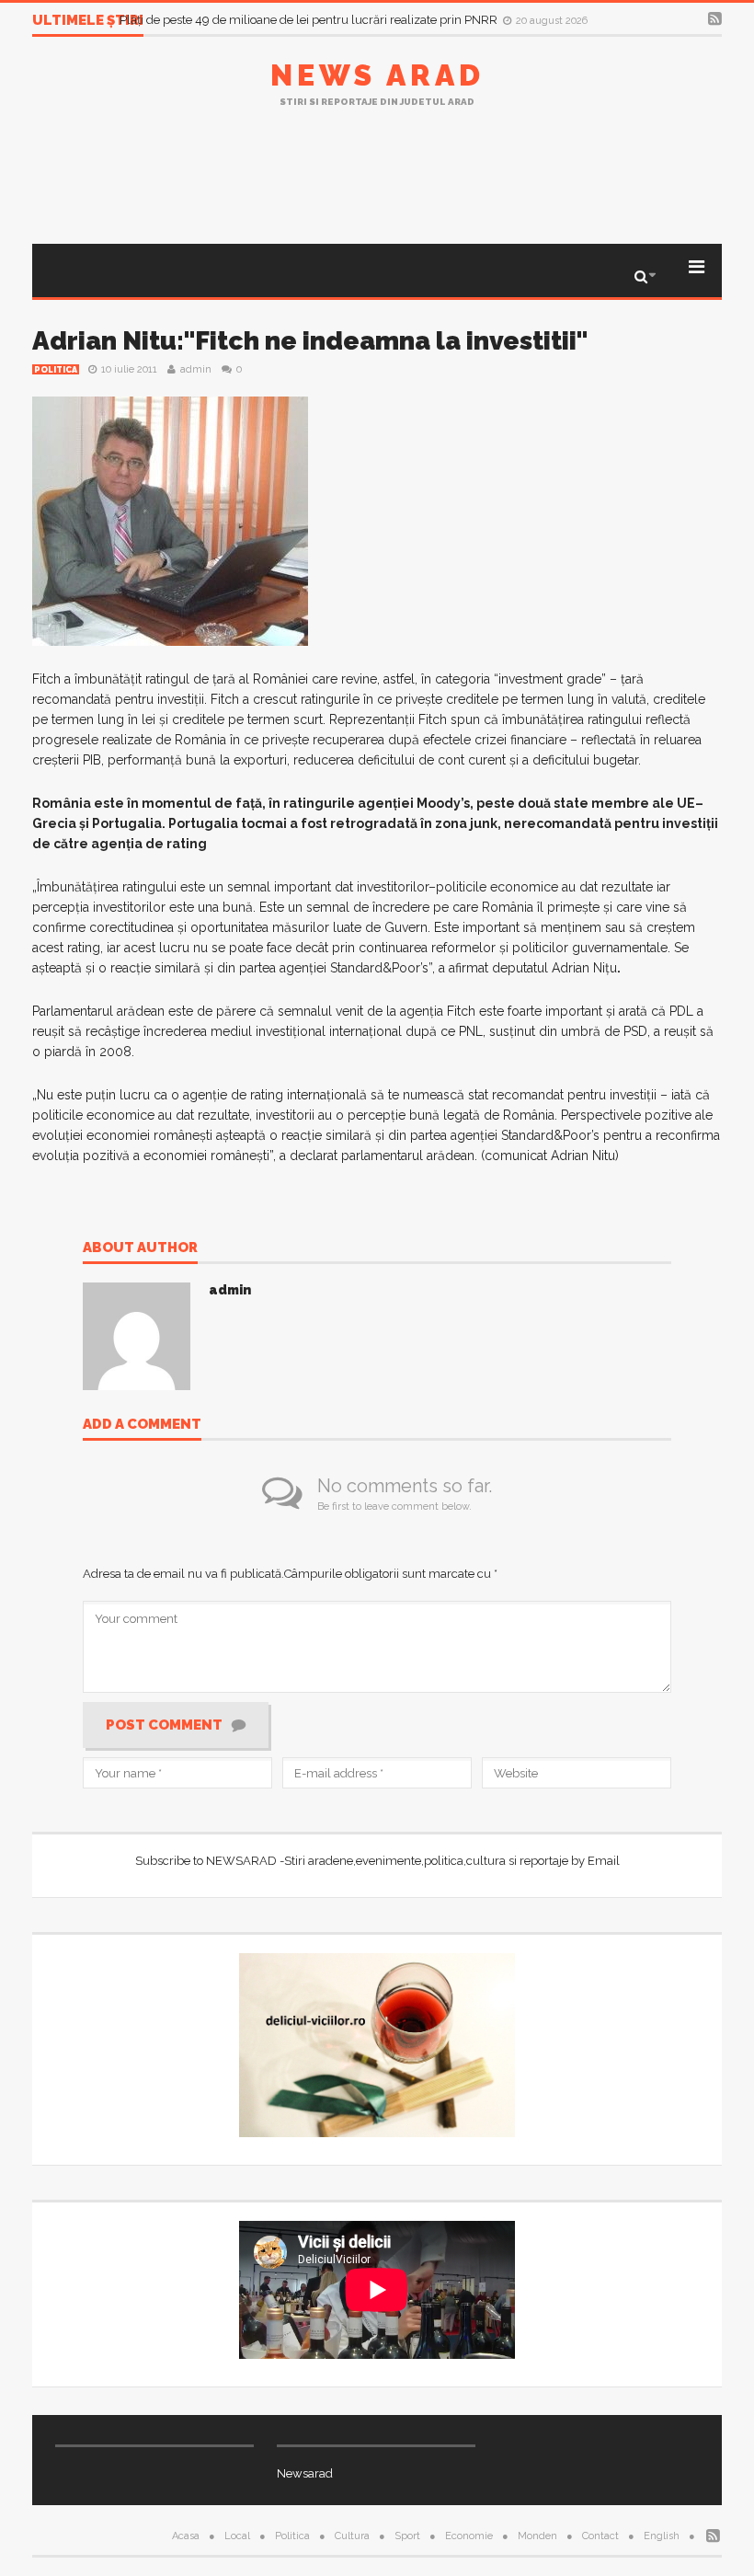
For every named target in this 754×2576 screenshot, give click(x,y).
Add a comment (142, 1425)
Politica (56, 370)
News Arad (377, 75)
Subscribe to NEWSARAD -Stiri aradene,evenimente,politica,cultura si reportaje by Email (377, 1861)
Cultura (352, 2536)
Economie (469, 2536)
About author (140, 1248)
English (662, 2536)
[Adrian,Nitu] (170, 520)
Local (237, 2536)
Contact (600, 2536)
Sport (407, 2536)
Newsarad (305, 2473)
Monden (537, 2536)
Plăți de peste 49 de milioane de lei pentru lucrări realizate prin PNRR (310, 20)
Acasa (186, 2536)
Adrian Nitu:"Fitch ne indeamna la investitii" (310, 341)
